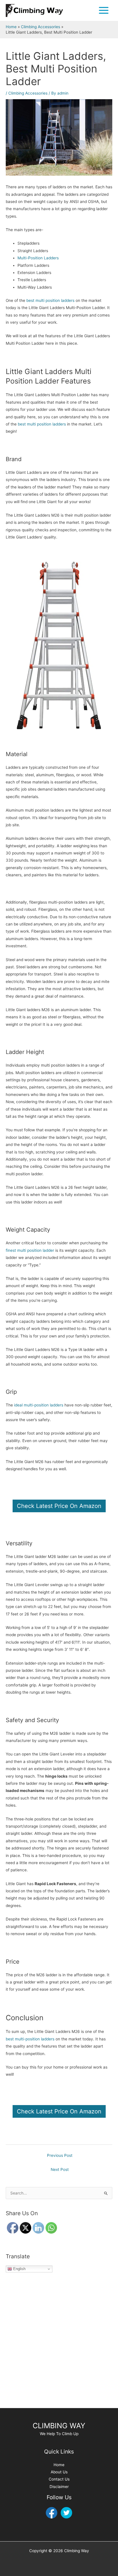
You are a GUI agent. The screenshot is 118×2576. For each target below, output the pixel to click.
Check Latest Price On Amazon (59, 1506)
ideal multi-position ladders (39, 1405)
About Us (59, 2472)
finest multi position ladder (30, 1250)
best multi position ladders (50, 300)
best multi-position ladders (30, 2039)
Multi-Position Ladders (38, 258)
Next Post (60, 2169)
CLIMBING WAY (59, 2426)
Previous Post (60, 2155)
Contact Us (59, 2479)
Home (59, 2465)
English (19, 2269)
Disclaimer (59, 2487)
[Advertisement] (59, 2343)
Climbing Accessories (28, 93)
